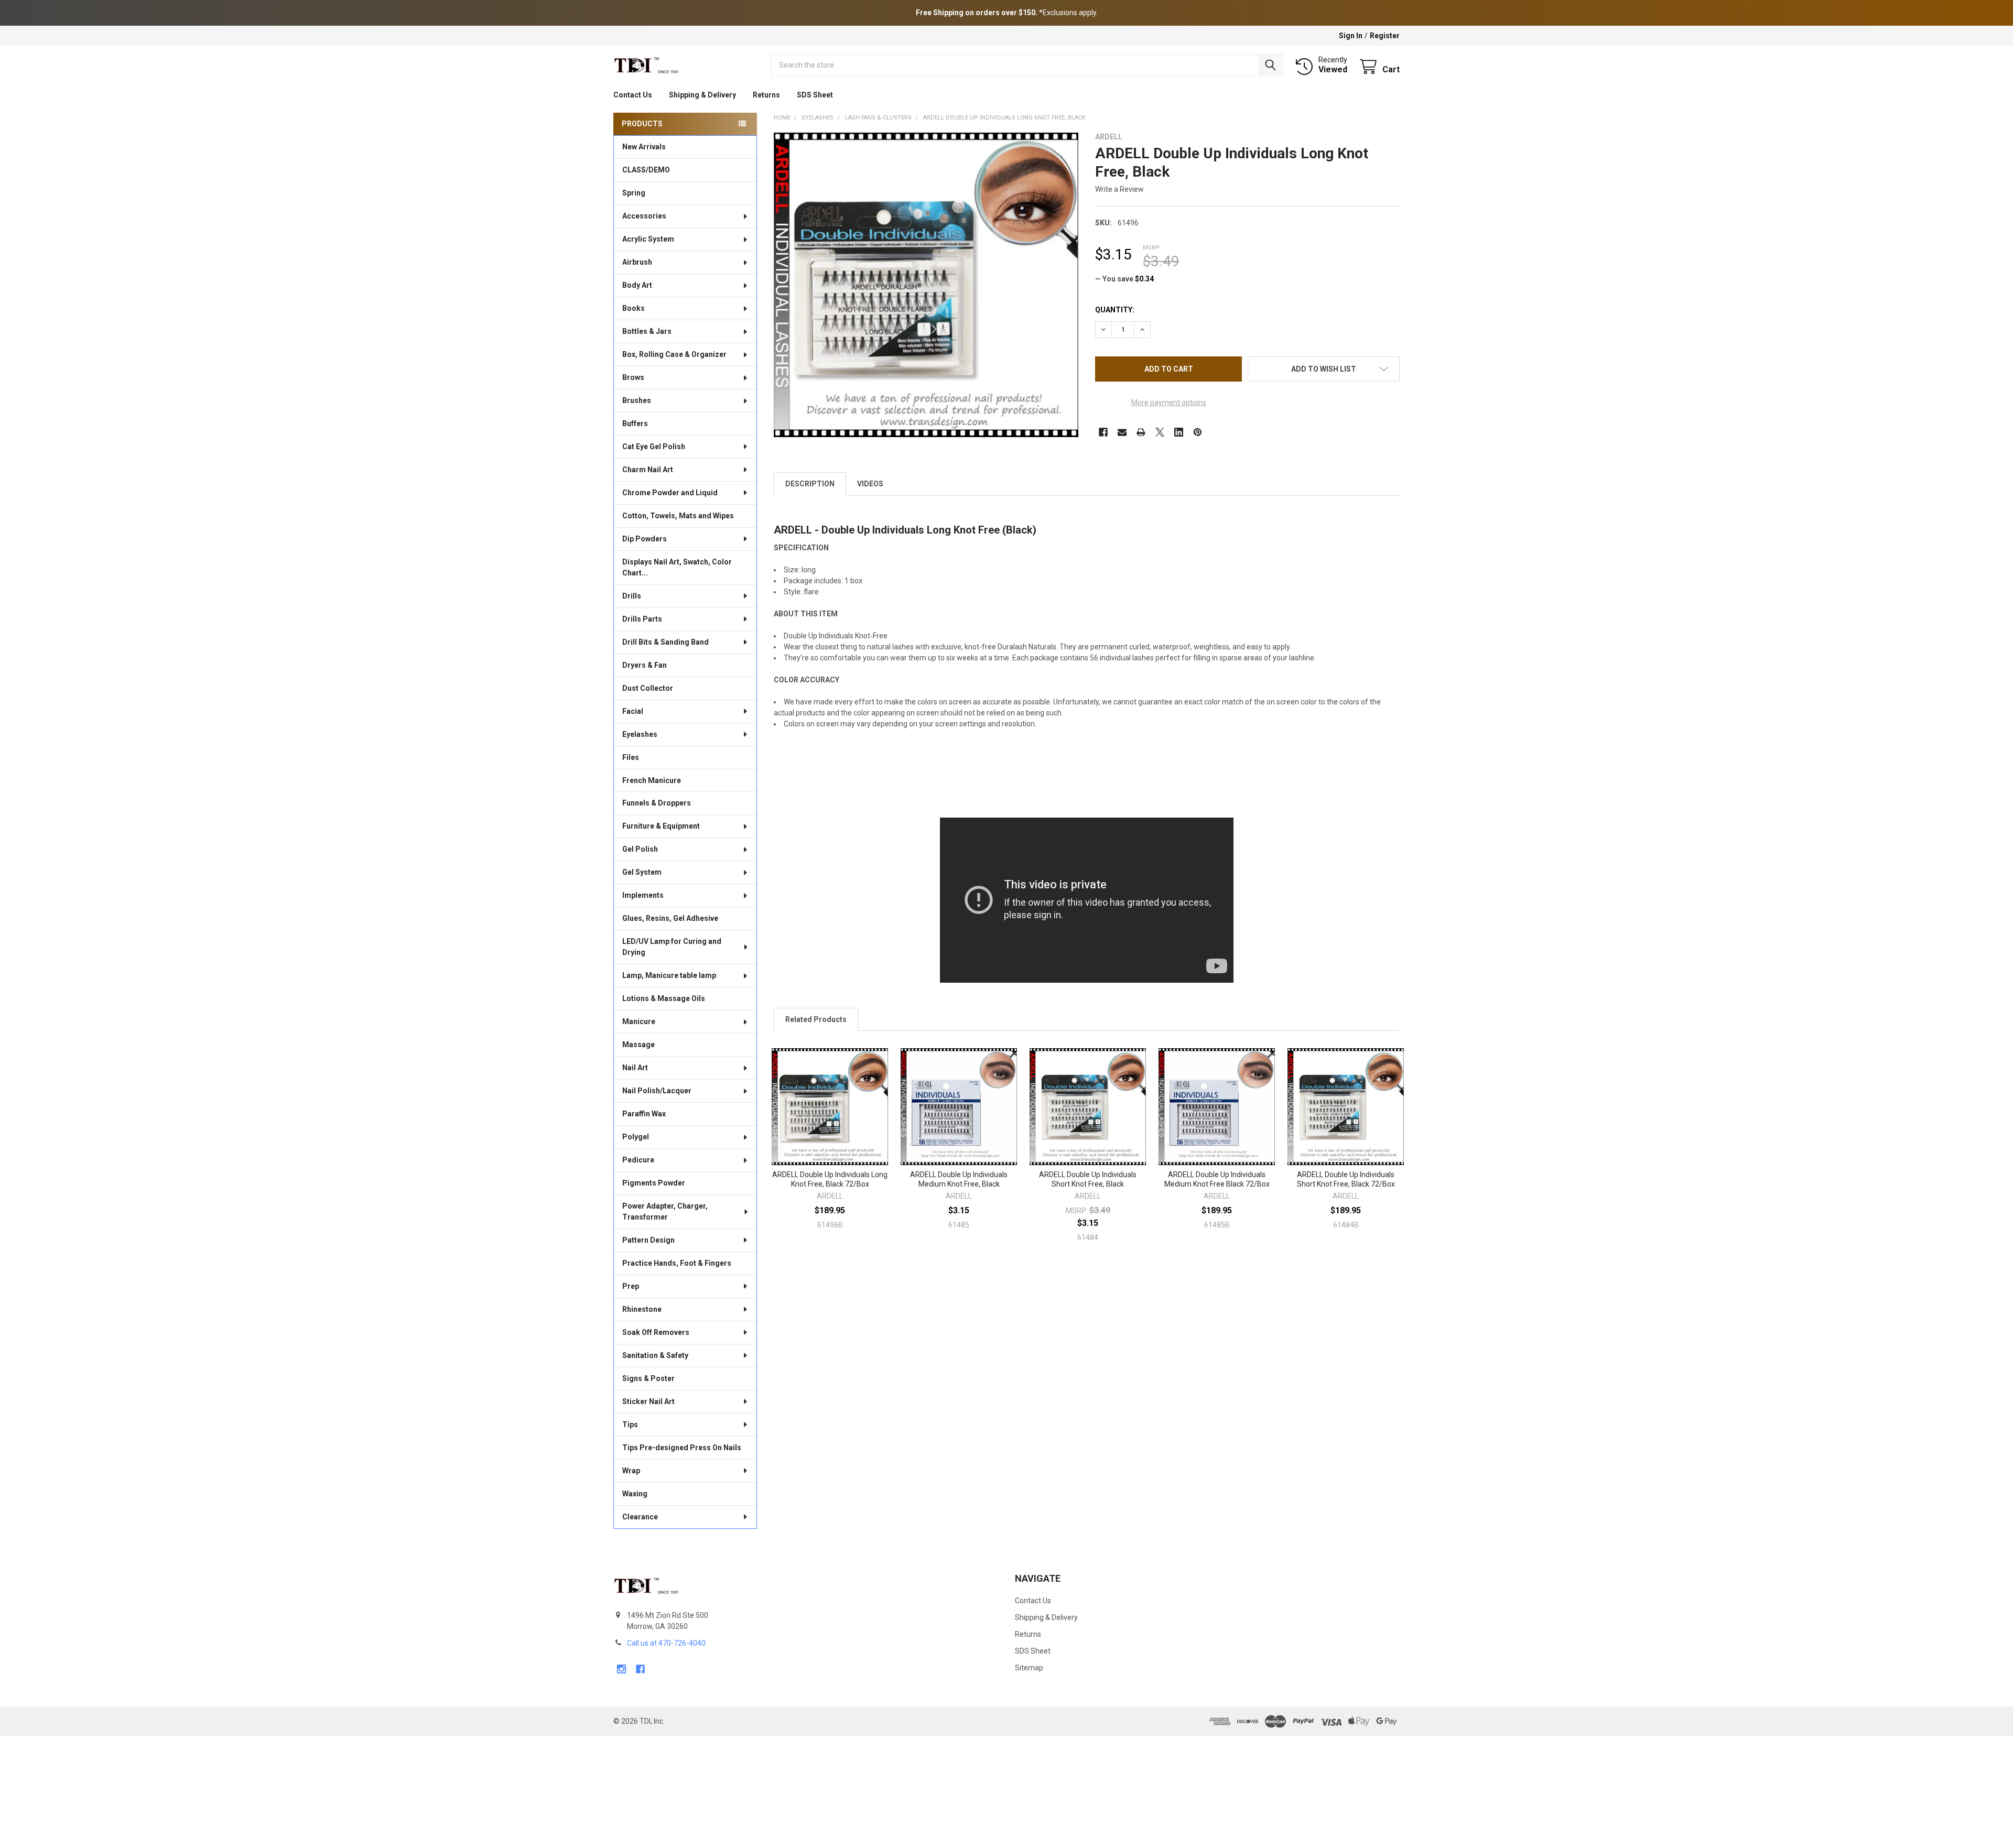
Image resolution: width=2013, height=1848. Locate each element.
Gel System (642, 872)
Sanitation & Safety (655, 1355)
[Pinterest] (1198, 432)
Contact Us (633, 95)
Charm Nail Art (648, 470)
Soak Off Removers (656, 1332)
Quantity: (1115, 310)
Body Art (637, 285)
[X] (1160, 432)
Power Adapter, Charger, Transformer (665, 1211)
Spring (634, 193)
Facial (633, 711)
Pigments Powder (654, 1183)
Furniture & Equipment (661, 826)
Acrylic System (648, 239)
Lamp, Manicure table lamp (669, 975)
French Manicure (652, 780)
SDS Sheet (815, 95)
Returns (766, 95)
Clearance (640, 1517)
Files (631, 757)
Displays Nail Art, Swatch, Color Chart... (677, 567)
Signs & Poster (648, 1378)
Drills (632, 596)
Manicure (639, 1021)
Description (810, 484)
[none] (926, 285)
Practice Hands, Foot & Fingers (677, 1263)
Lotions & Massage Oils (664, 998)
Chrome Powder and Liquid (670, 493)
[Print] (1141, 432)
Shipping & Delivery (702, 95)
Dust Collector (648, 688)
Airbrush (637, 262)
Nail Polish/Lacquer (657, 1091)
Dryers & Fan (645, 665)
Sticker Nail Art (648, 1401)
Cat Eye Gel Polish (654, 447)
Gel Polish (640, 849)
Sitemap (1029, 1668)
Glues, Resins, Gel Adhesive (670, 918)
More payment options (1169, 403)
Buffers (635, 423)
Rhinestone (642, 1309)
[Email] (1122, 432)
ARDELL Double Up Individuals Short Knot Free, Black (1088, 1179)
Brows (633, 377)
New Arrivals (644, 147)
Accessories (644, 216)
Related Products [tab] (816, 1019)
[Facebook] (1103, 432)
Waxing (635, 1494)
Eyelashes (640, 734)
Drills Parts (642, 619)
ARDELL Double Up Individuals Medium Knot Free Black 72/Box (1217, 1179)
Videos (870, 484)
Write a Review (1119, 189)
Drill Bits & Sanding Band (665, 642)
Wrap (631, 1471)
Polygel (636, 1137)
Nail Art (635, 1068)
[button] (1324, 369)
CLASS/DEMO (646, 170)
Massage (638, 1045)
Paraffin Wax (644, 1114)
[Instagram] (621, 1669)
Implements (643, 895)
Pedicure (638, 1160)
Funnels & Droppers (657, 803)
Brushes (637, 400)
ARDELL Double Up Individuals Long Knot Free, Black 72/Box (830, 1179)
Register (1385, 36)
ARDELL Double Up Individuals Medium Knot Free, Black (959, 1179)
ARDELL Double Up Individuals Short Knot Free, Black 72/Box (1346, 1179)
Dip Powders (645, 539)
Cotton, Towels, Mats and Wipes (678, 516)
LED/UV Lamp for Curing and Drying (672, 947)
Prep (631, 1286)
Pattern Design (648, 1240)
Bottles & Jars (647, 331)
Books (634, 308)
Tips (630, 1425)
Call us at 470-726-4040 (666, 1643)
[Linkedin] (1179, 432)
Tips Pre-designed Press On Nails (682, 1448)
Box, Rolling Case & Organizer (674, 354)
